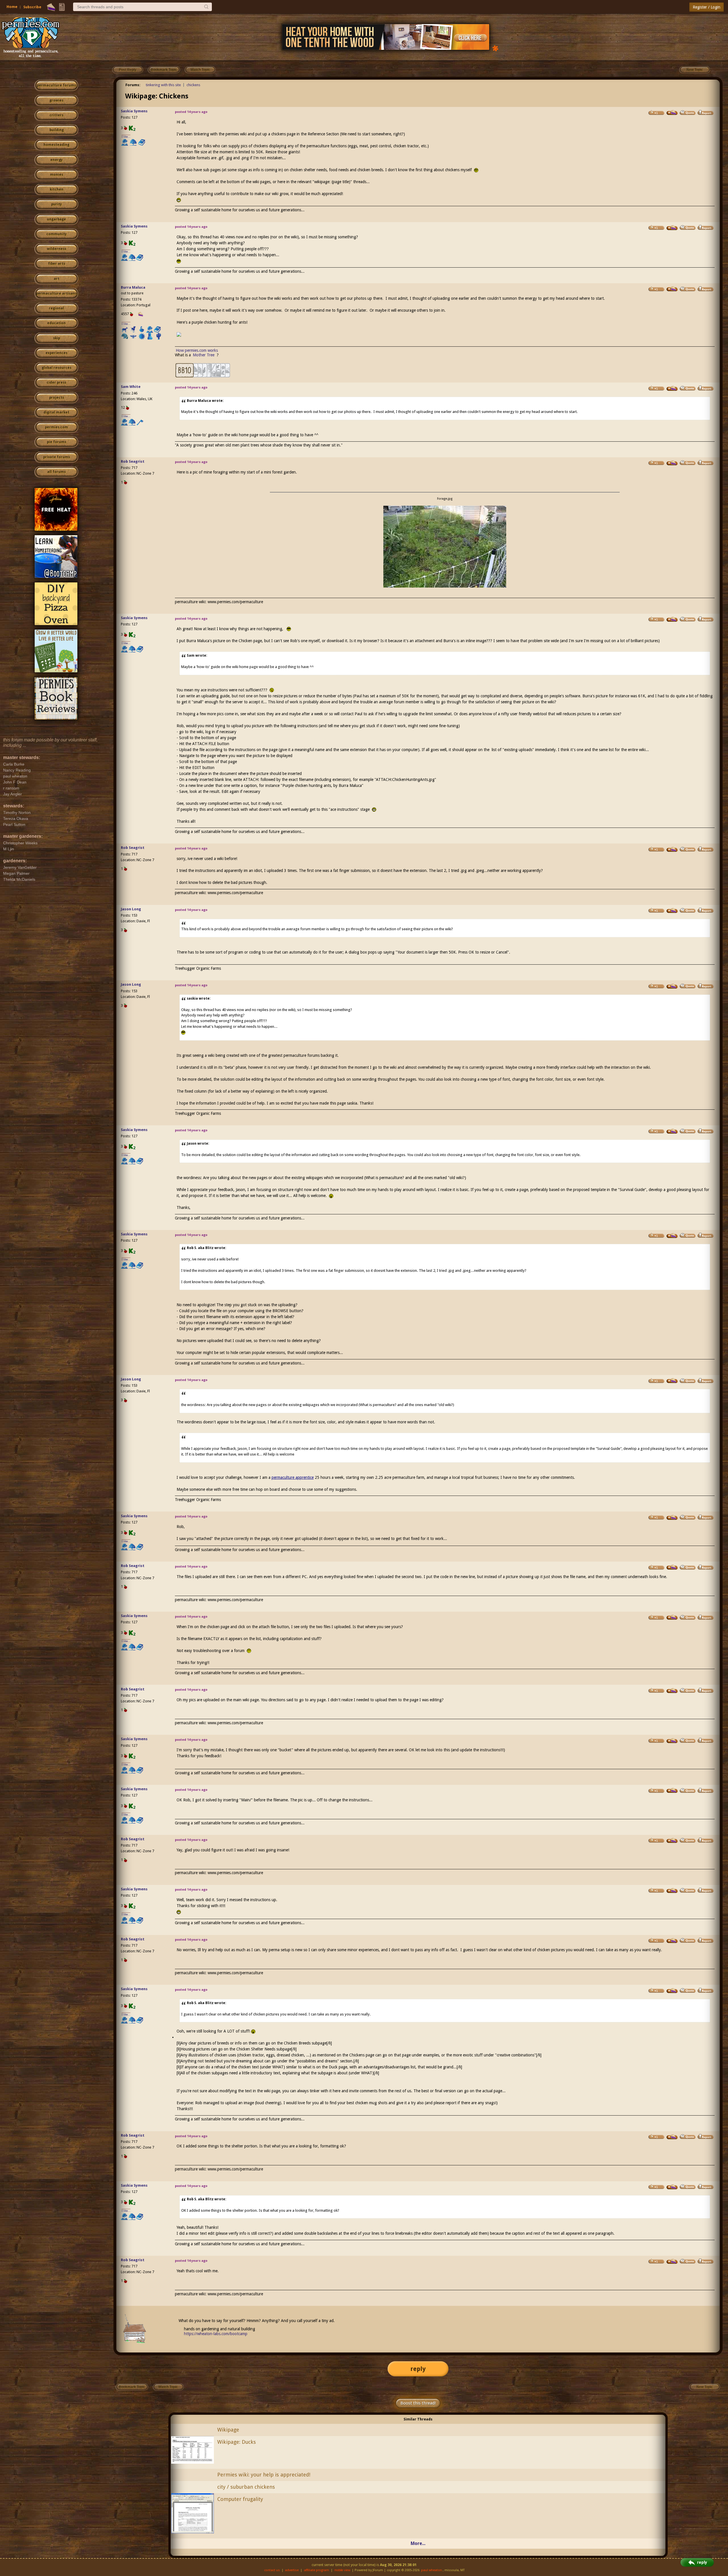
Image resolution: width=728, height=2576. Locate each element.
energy (56, 160)
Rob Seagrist (133, 461)
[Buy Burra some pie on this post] (672, 289)
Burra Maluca (133, 287)
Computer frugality (240, 2499)
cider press (56, 383)
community (56, 234)
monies (57, 175)
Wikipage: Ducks (237, 2442)
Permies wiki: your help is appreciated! (264, 2475)
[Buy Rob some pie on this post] (672, 463)
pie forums (57, 442)
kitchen (57, 189)
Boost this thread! (418, 2403)
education (56, 323)
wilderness (57, 249)
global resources (57, 368)
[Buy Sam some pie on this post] (672, 388)
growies (56, 100)
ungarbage (56, 219)
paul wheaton (432, 2570)
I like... (126, 137)
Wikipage (228, 2430)
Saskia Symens (134, 111)
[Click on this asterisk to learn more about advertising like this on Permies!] (495, 48)
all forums (56, 472)
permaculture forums (56, 85)
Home (12, 7)
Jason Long (131, 909)
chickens (193, 85)
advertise (292, 2570)
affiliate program (317, 2570)
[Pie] (51, 7)
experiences (56, 353)
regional (56, 308)
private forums (57, 457)
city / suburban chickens (246, 2487)
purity (56, 204)
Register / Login (707, 7)
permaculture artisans (56, 293)
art (57, 279)
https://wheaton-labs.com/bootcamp (216, 2334)
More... (418, 2543)
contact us (272, 2570)
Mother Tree (204, 355)
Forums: (133, 85)
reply (418, 2369)
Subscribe (32, 7)
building (57, 130)
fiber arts (57, 264)
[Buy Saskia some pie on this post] (672, 113)
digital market (56, 412)
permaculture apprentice (293, 1477)
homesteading (56, 145)
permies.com (56, 427)
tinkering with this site (163, 85)
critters (56, 115)
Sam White (131, 387)
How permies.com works (197, 350)
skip (57, 338)
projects (57, 398)
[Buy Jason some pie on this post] (672, 911)
